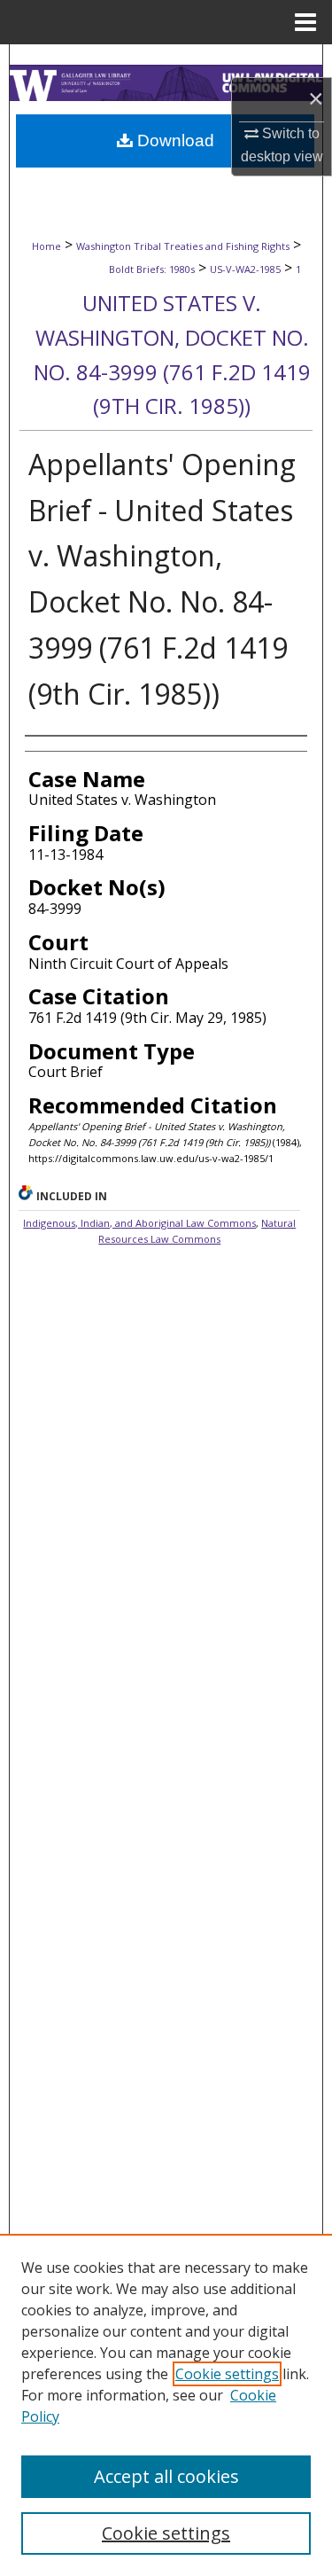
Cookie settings (227, 2374)
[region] (166, 2405)
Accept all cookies (166, 2476)
